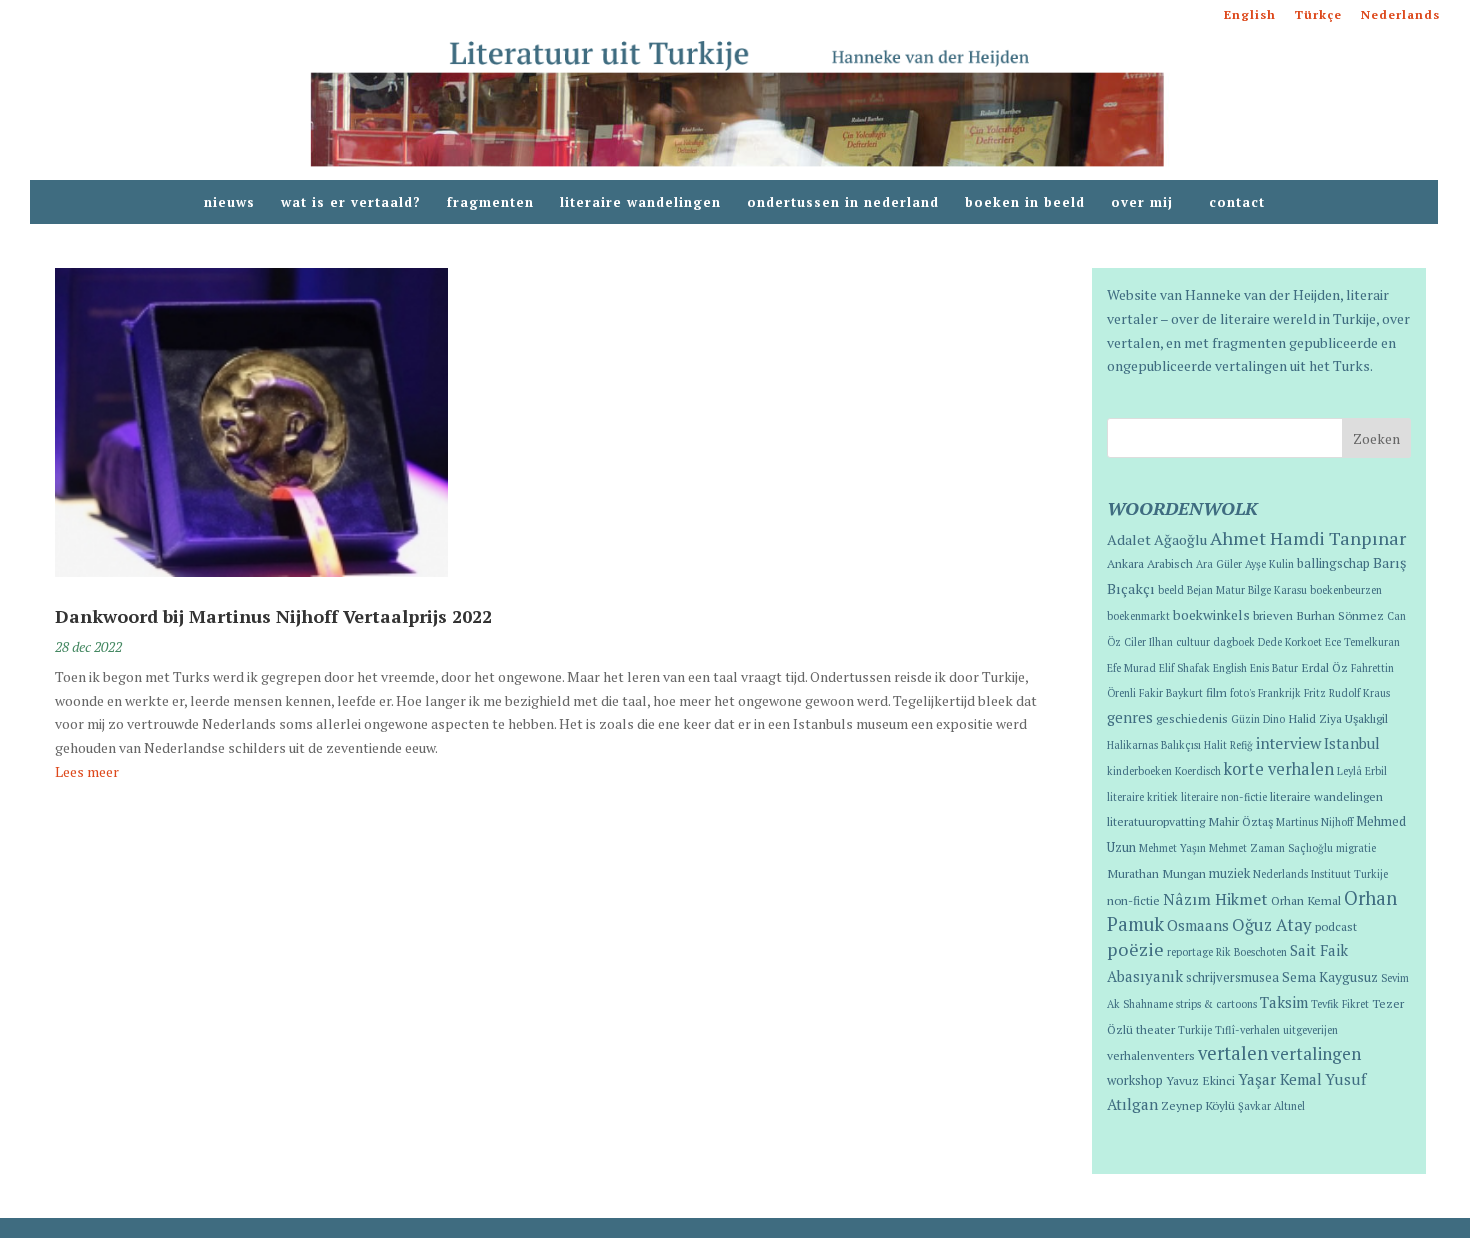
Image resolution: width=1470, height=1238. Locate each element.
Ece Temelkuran (1362, 642)
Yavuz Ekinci (1200, 1080)
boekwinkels (1211, 615)
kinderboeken (1139, 771)
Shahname (1148, 1004)
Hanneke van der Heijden (1262, 294)
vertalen (1233, 1053)
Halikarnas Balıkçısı (1154, 745)
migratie (1356, 848)
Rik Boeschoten (1251, 952)
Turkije (1195, 1030)
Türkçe (1318, 15)
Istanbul (1352, 743)
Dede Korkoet (1290, 642)
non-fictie (1133, 900)
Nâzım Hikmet (1215, 899)
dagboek (1234, 642)
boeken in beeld (1025, 203)
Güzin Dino (1258, 719)
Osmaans (1198, 925)
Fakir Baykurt (1171, 693)
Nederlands (1400, 15)
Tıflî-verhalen (1247, 1030)
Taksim (1284, 1002)
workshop (1135, 1080)
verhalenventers (1151, 1055)
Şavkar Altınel (1271, 1106)
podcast (1336, 926)
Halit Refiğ (1228, 745)
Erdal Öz (1324, 667)
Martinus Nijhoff (1314, 822)
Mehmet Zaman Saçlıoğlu (1271, 848)
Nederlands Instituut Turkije (1320, 874)
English (1250, 15)
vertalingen (1316, 1053)
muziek (1229, 873)
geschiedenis (1192, 718)
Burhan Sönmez (1340, 615)
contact (1237, 203)
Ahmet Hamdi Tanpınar (1308, 538)
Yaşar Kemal (1280, 1079)
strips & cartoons (1216, 1004)
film (1216, 692)
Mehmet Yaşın (1172, 848)
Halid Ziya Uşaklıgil (1338, 718)
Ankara (1125, 563)
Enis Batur (1274, 668)
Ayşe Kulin (1269, 564)
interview (1288, 743)
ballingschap (1333, 563)
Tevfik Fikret (1340, 1004)
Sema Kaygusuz (1330, 977)
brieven (1273, 615)
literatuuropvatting (1156, 821)
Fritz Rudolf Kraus (1347, 693)
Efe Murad (1131, 668)
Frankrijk (1279, 693)
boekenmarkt (1138, 616)
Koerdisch (1198, 771)
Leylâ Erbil (1362, 771)
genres (1130, 717)
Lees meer (87, 771)
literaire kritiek (1142, 797)
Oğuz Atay (1272, 924)
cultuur (1193, 642)
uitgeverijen (1310, 1030)
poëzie (1135, 949)
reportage (1190, 952)
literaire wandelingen (640, 203)
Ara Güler (1219, 564)
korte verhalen (1279, 769)
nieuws (229, 203)
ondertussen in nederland (843, 203)
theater (1155, 1029)
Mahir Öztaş (1240, 821)
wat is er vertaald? (351, 203)
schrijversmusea (1232, 977)
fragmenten (490, 203)
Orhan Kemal (1306, 900)
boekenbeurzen (1346, 590)
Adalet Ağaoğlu (1157, 539)
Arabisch (1170, 563)
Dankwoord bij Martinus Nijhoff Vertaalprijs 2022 (273, 616)
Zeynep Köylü (1198, 1105)
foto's (1242, 693)
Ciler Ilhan (1148, 642)
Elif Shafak (1184, 668)
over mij (1147, 203)
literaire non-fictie (1224, 797)
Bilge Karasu (1277, 590)
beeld (1171, 590)
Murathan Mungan (1156, 873)
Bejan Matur (1216, 590)
